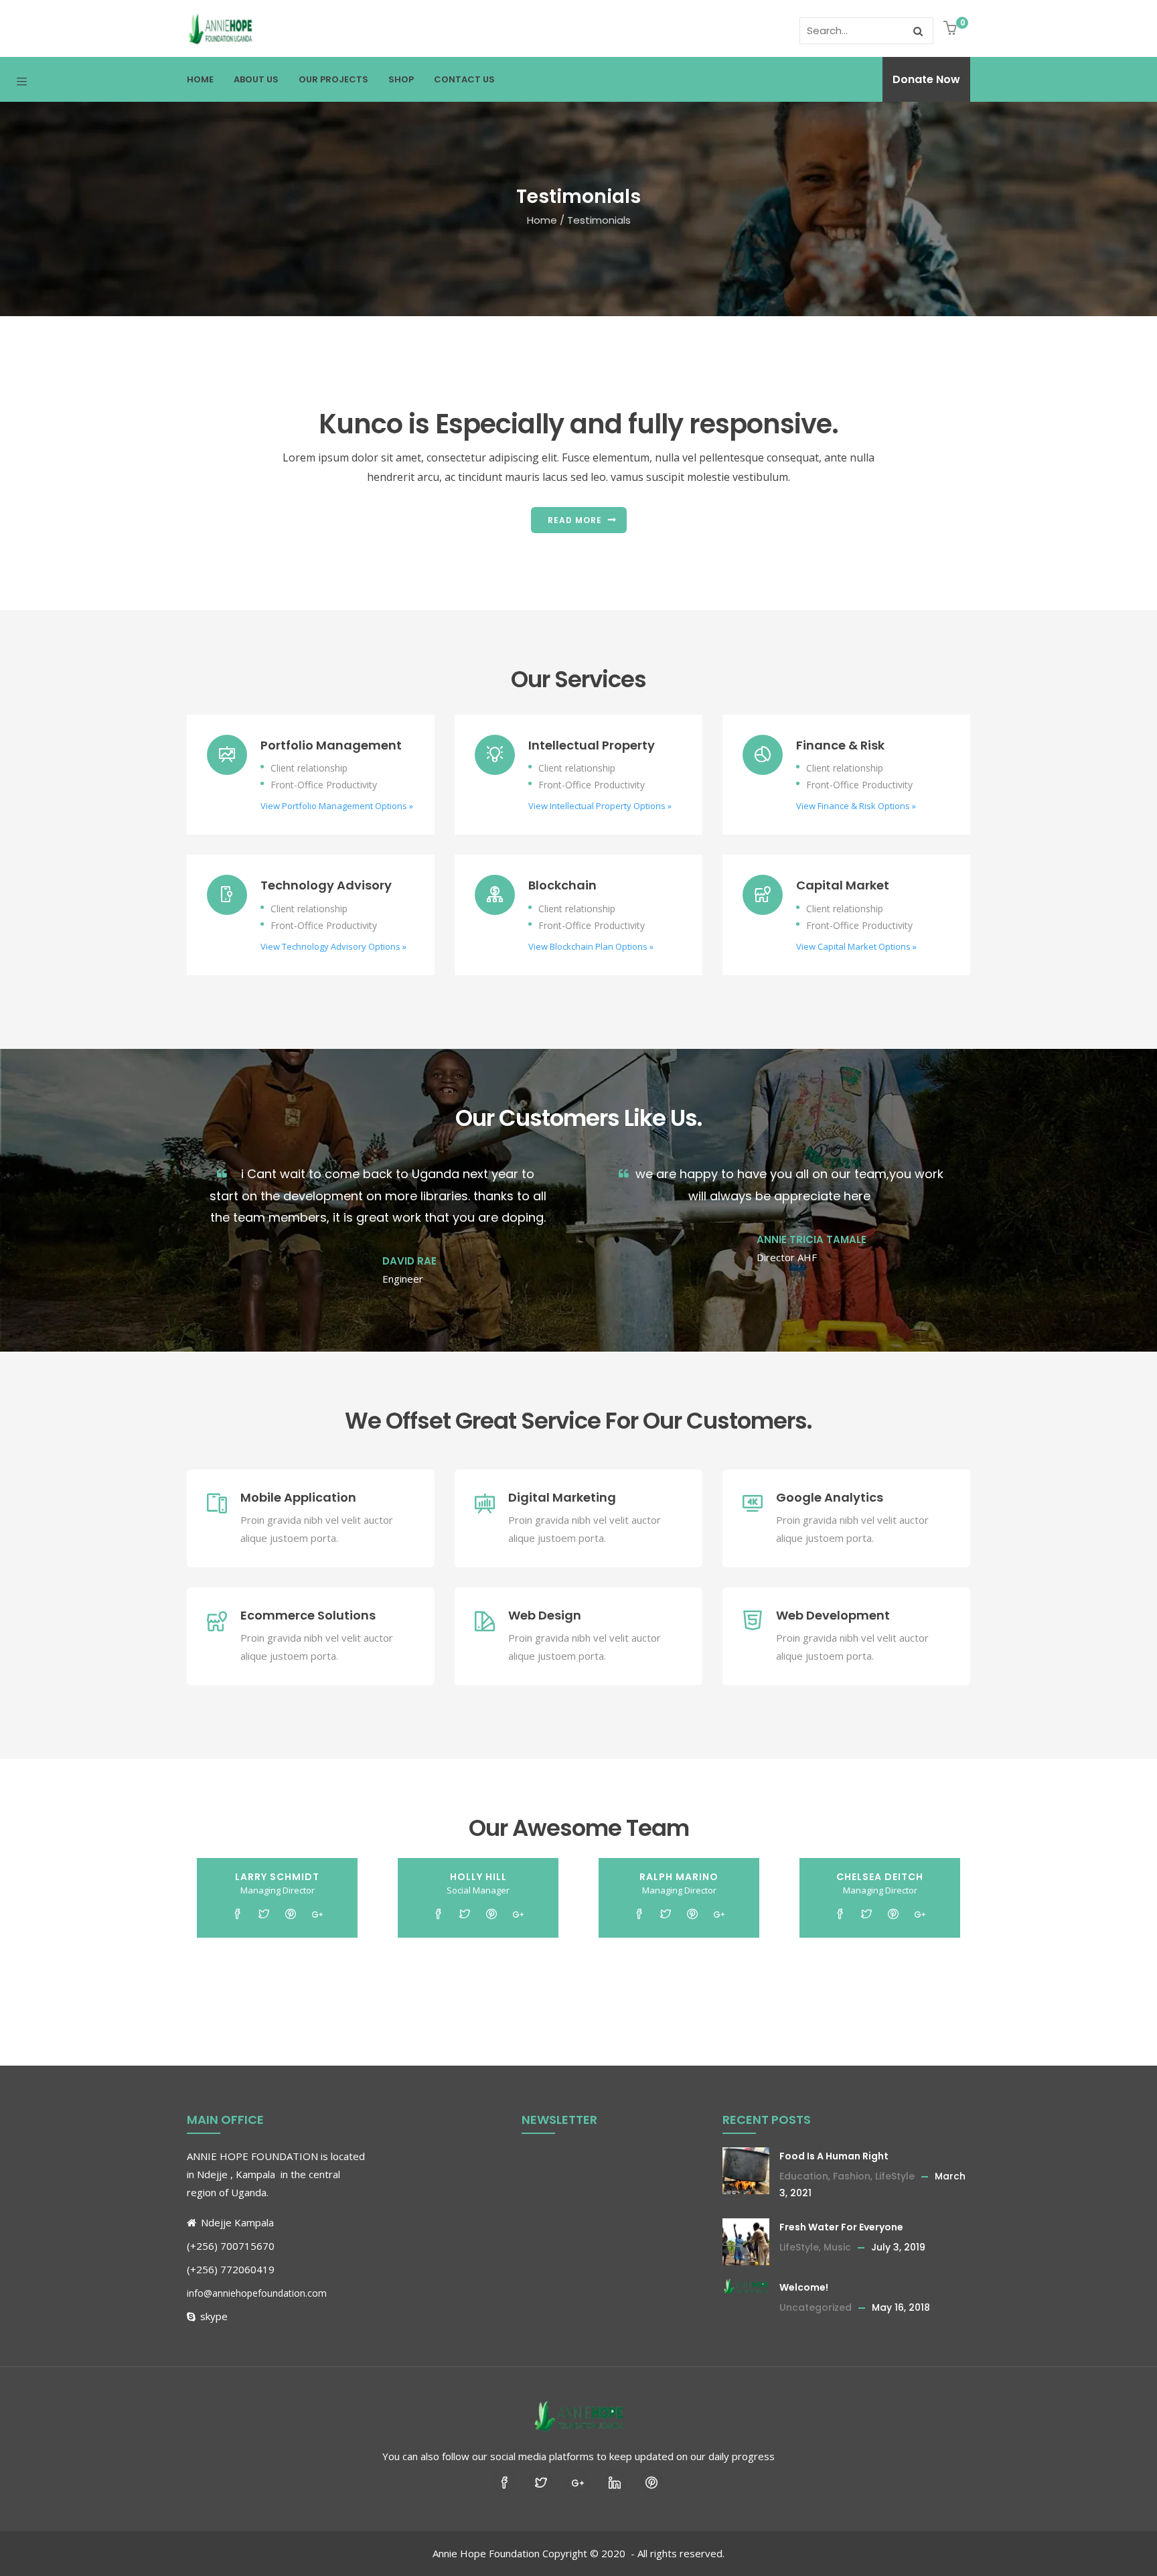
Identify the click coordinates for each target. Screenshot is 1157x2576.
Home (200, 79)
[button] (952, 29)
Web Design (545, 1615)
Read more (575, 520)
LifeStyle (895, 2176)
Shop (401, 79)
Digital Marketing (562, 1497)
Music (837, 2247)
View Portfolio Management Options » (337, 806)
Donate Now (926, 79)
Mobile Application (298, 1497)
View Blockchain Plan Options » (591, 946)
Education (804, 2176)
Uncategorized (816, 2307)
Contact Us (464, 79)
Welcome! (804, 2287)
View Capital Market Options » (856, 946)
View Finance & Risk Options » (856, 806)
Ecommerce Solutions (308, 1615)
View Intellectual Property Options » (600, 806)
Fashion (852, 2176)
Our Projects (333, 79)
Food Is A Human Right (834, 2156)
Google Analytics (830, 1497)
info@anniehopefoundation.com (257, 2293)
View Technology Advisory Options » (333, 946)
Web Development (833, 1615)
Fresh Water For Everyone (841, 2227)
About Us (256, 79)
